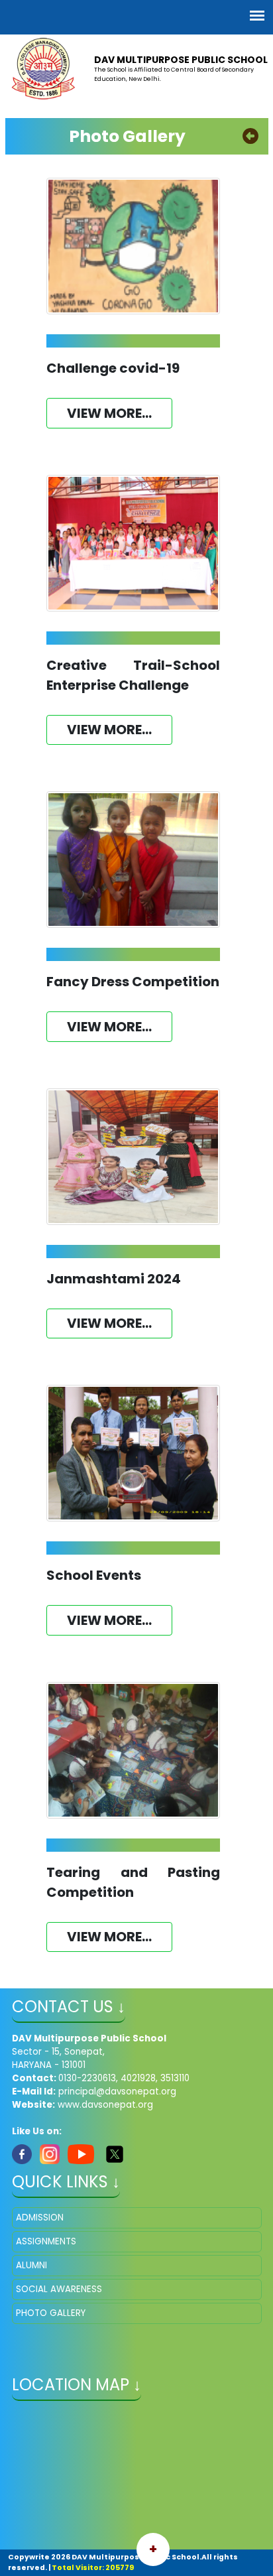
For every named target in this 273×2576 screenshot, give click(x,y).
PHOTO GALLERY (51, 2313)
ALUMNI (31, 2265)
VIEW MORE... (109, 413)
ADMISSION (40, 2218)
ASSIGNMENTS (46, 2241)
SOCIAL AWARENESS (59, 2289)
